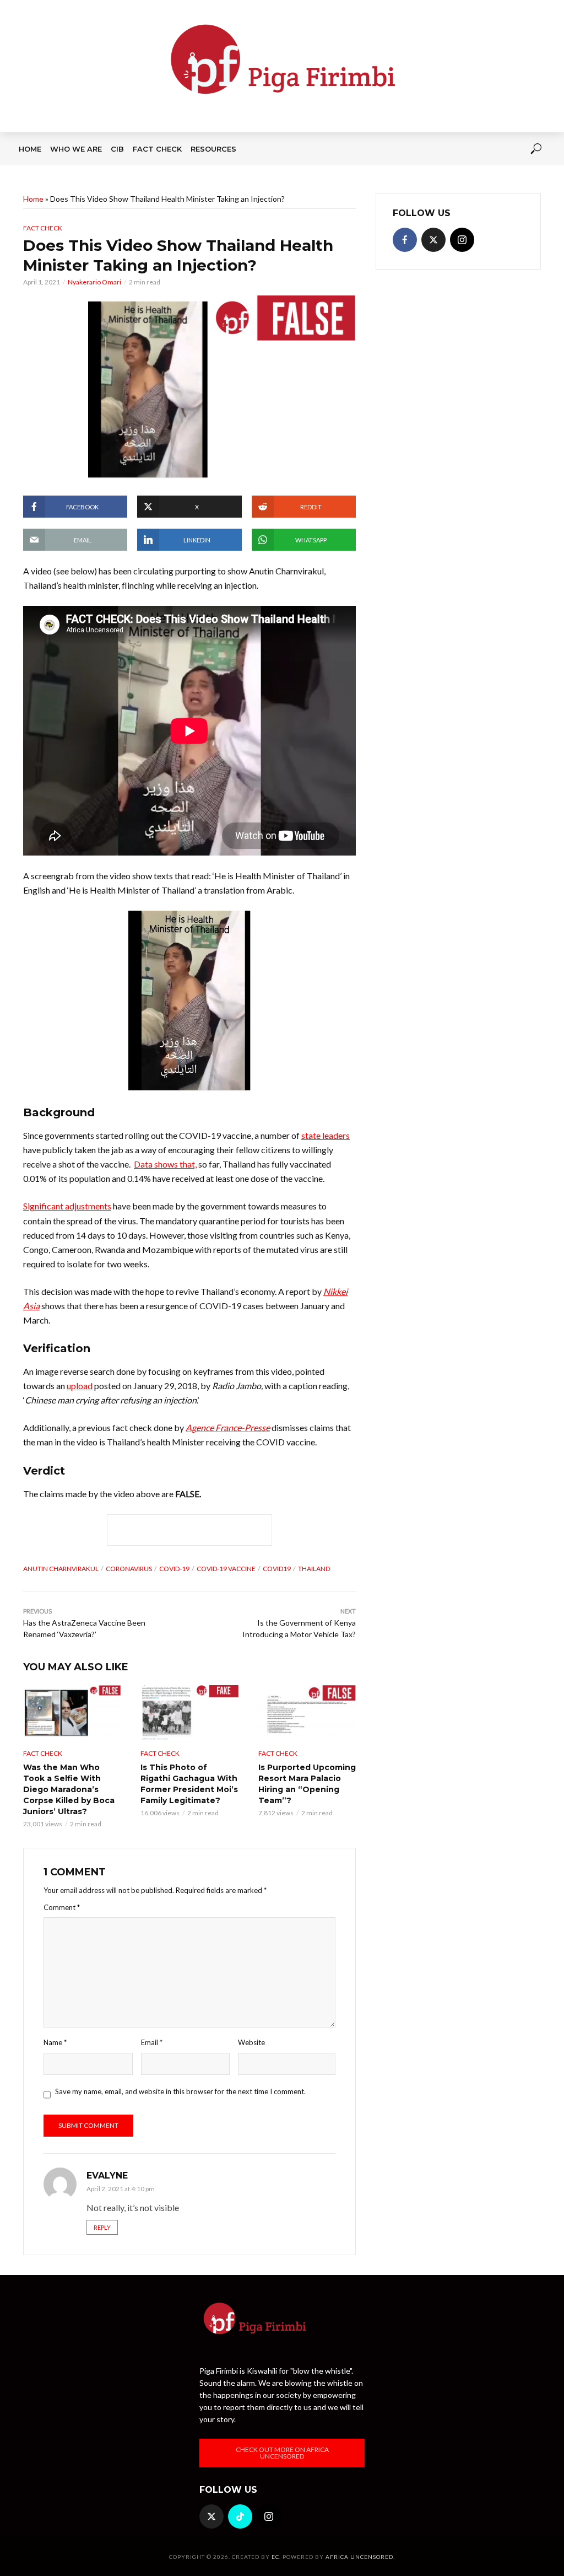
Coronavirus (129, 1569)
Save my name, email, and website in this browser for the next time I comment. (180, 2091)
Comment (62, 1907)
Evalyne (107, 2176)
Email (152, 2042)
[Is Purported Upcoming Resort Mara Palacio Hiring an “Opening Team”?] (307, 1712)
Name (55, 2042)
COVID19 (277, 1569)
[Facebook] (405, 240)
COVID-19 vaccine (226, 1569)
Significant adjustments (67, 1206)
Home (30, 149)
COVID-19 (174, 1569)
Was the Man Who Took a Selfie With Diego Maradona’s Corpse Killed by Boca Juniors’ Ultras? (69, 1789)
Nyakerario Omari (94, 282)
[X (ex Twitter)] (433, 240)
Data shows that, (165, 1164)
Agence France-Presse (228, 1427)
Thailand (314, 1569)
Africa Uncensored (359, 2557)
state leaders (326, 1135)
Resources (213, 149)
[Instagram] (462, 240)
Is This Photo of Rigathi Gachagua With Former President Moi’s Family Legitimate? (189, 1784)
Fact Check (157, 149)
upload (80, 1386)
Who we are (76, 149)
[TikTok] (240, 2516)
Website (251, 2042)
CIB (117, 149)
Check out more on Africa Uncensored (282, 2453)
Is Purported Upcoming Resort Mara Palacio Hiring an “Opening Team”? (307, 1784)
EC (275, 2557)
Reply (102, 2227)
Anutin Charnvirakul (61, 1569)
